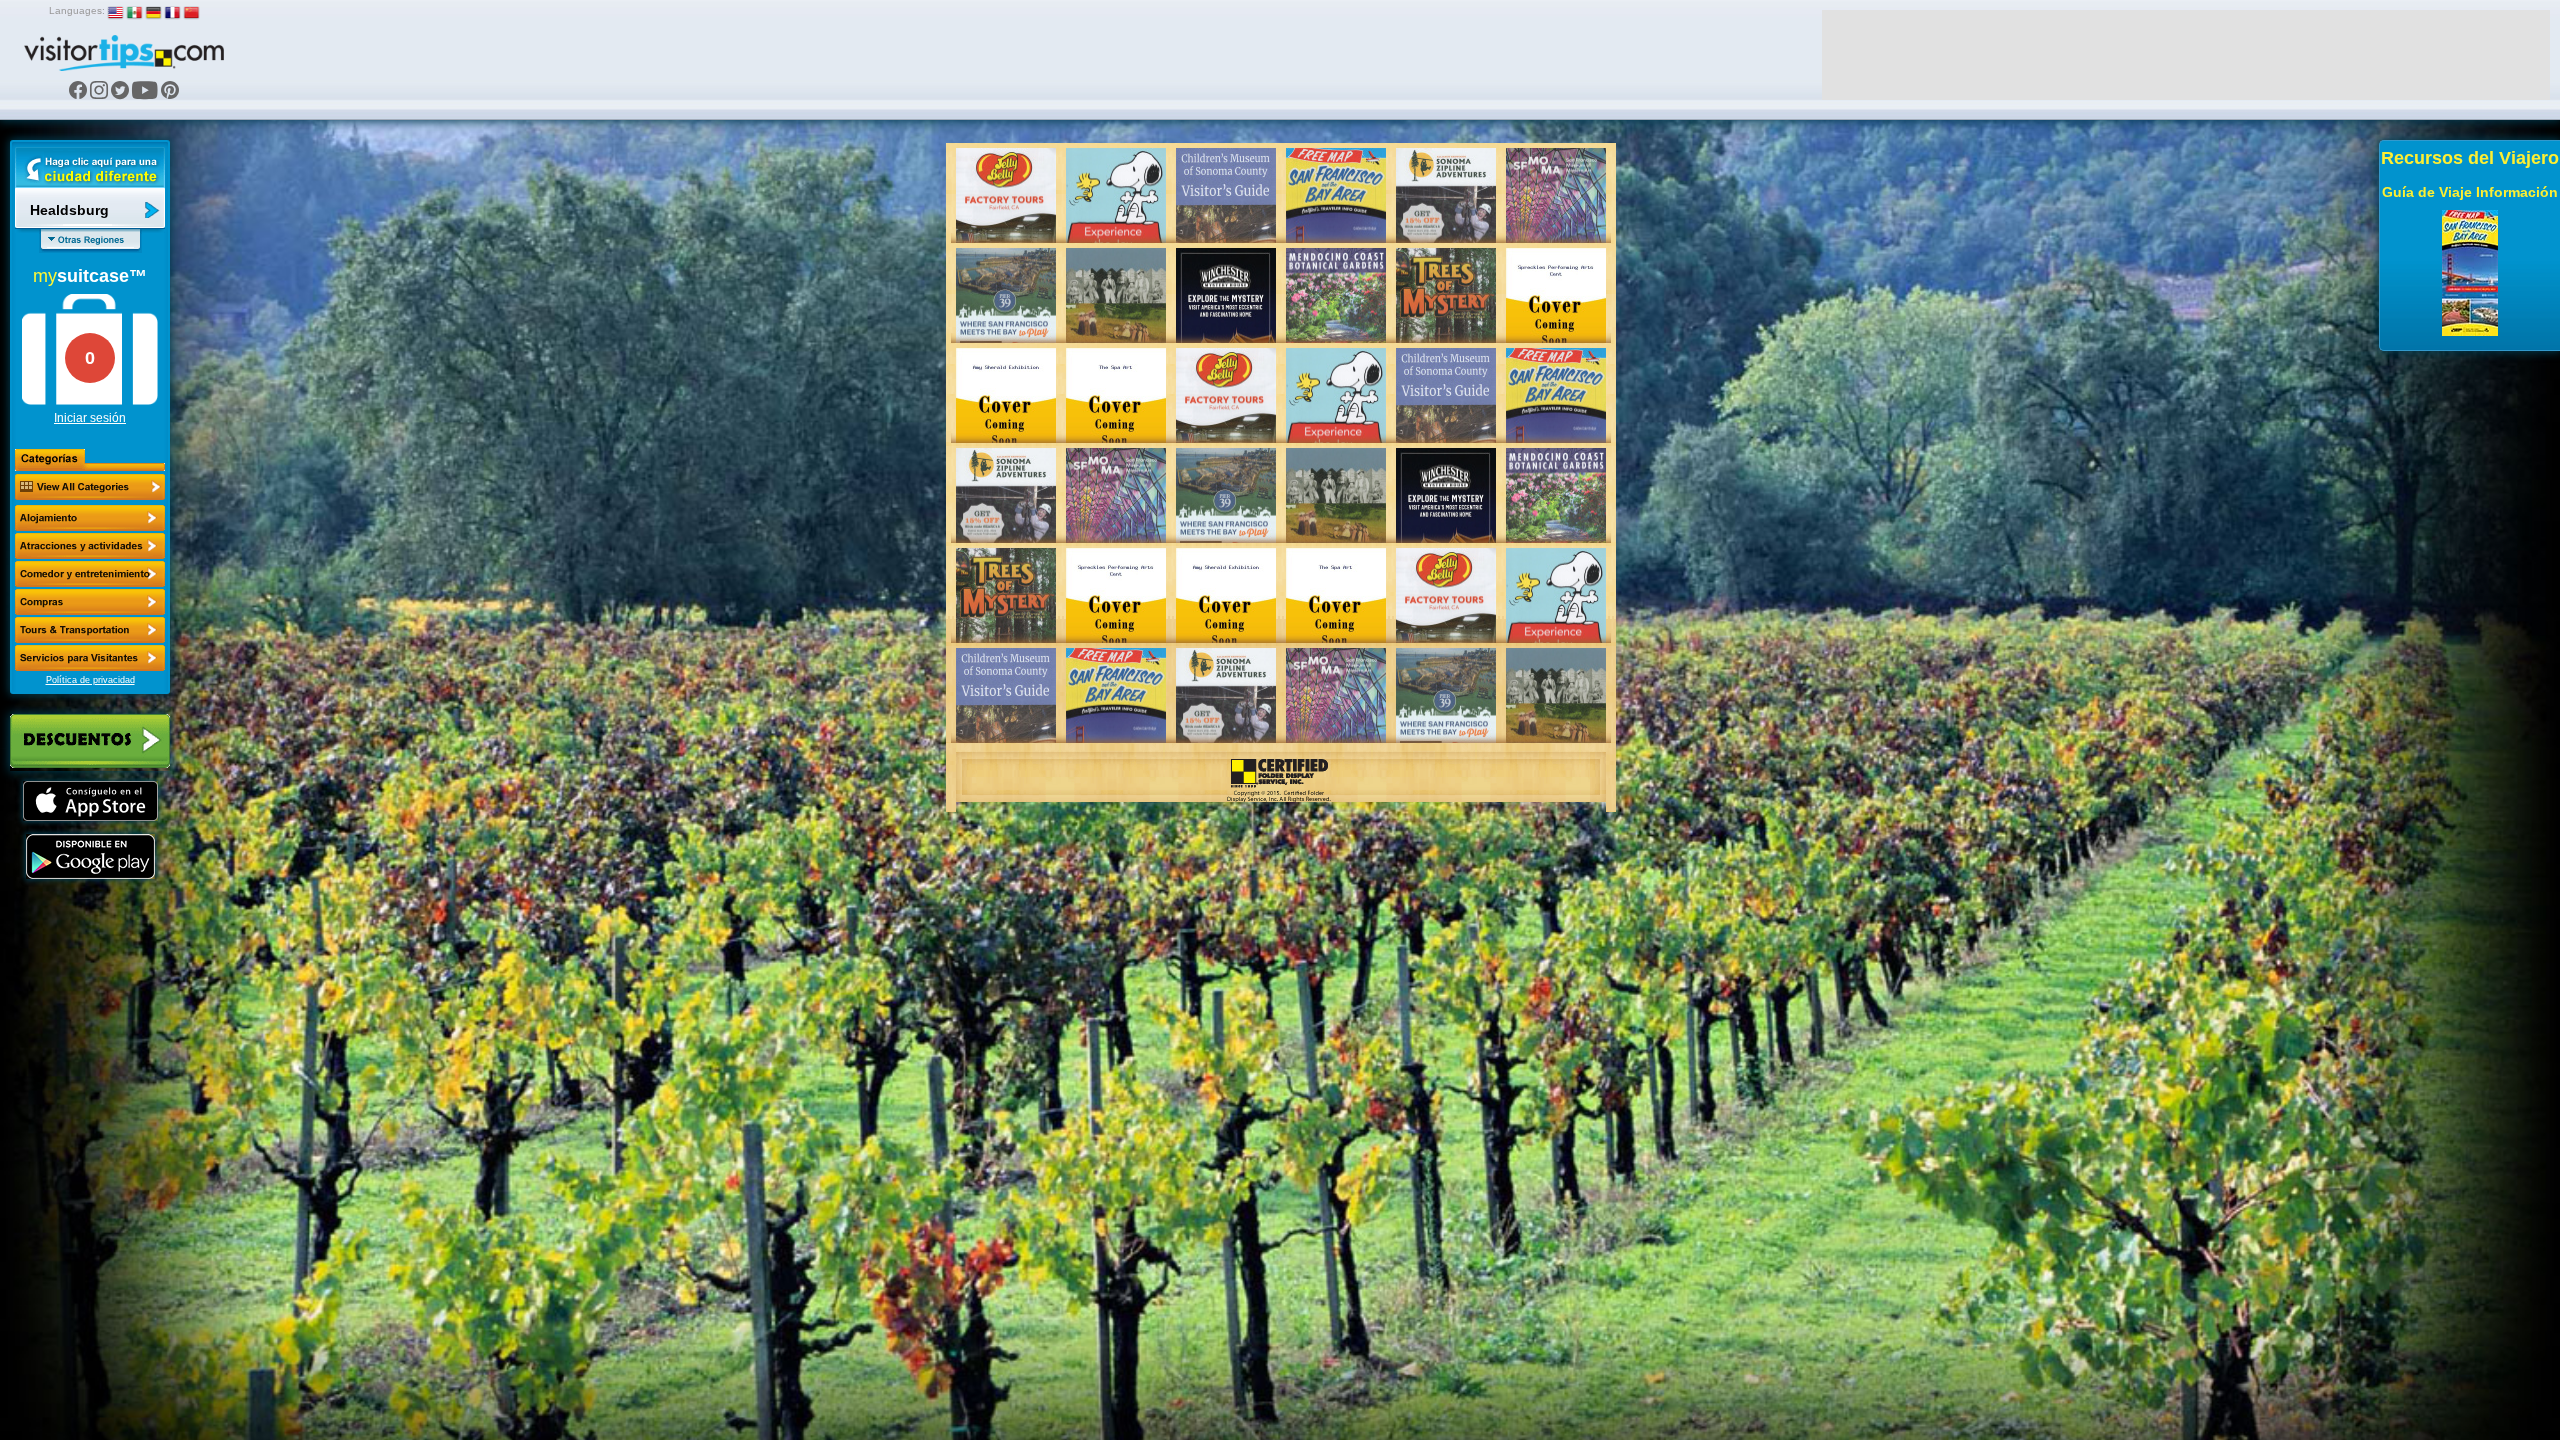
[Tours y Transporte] (90, 630)
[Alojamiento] (90, 518)
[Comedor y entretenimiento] (90, 574)
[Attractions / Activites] (90, 546)
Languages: (77, 10)
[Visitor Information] (90, 658)
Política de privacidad (90, 680)
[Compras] (90, 602)
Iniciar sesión (90, 418)
